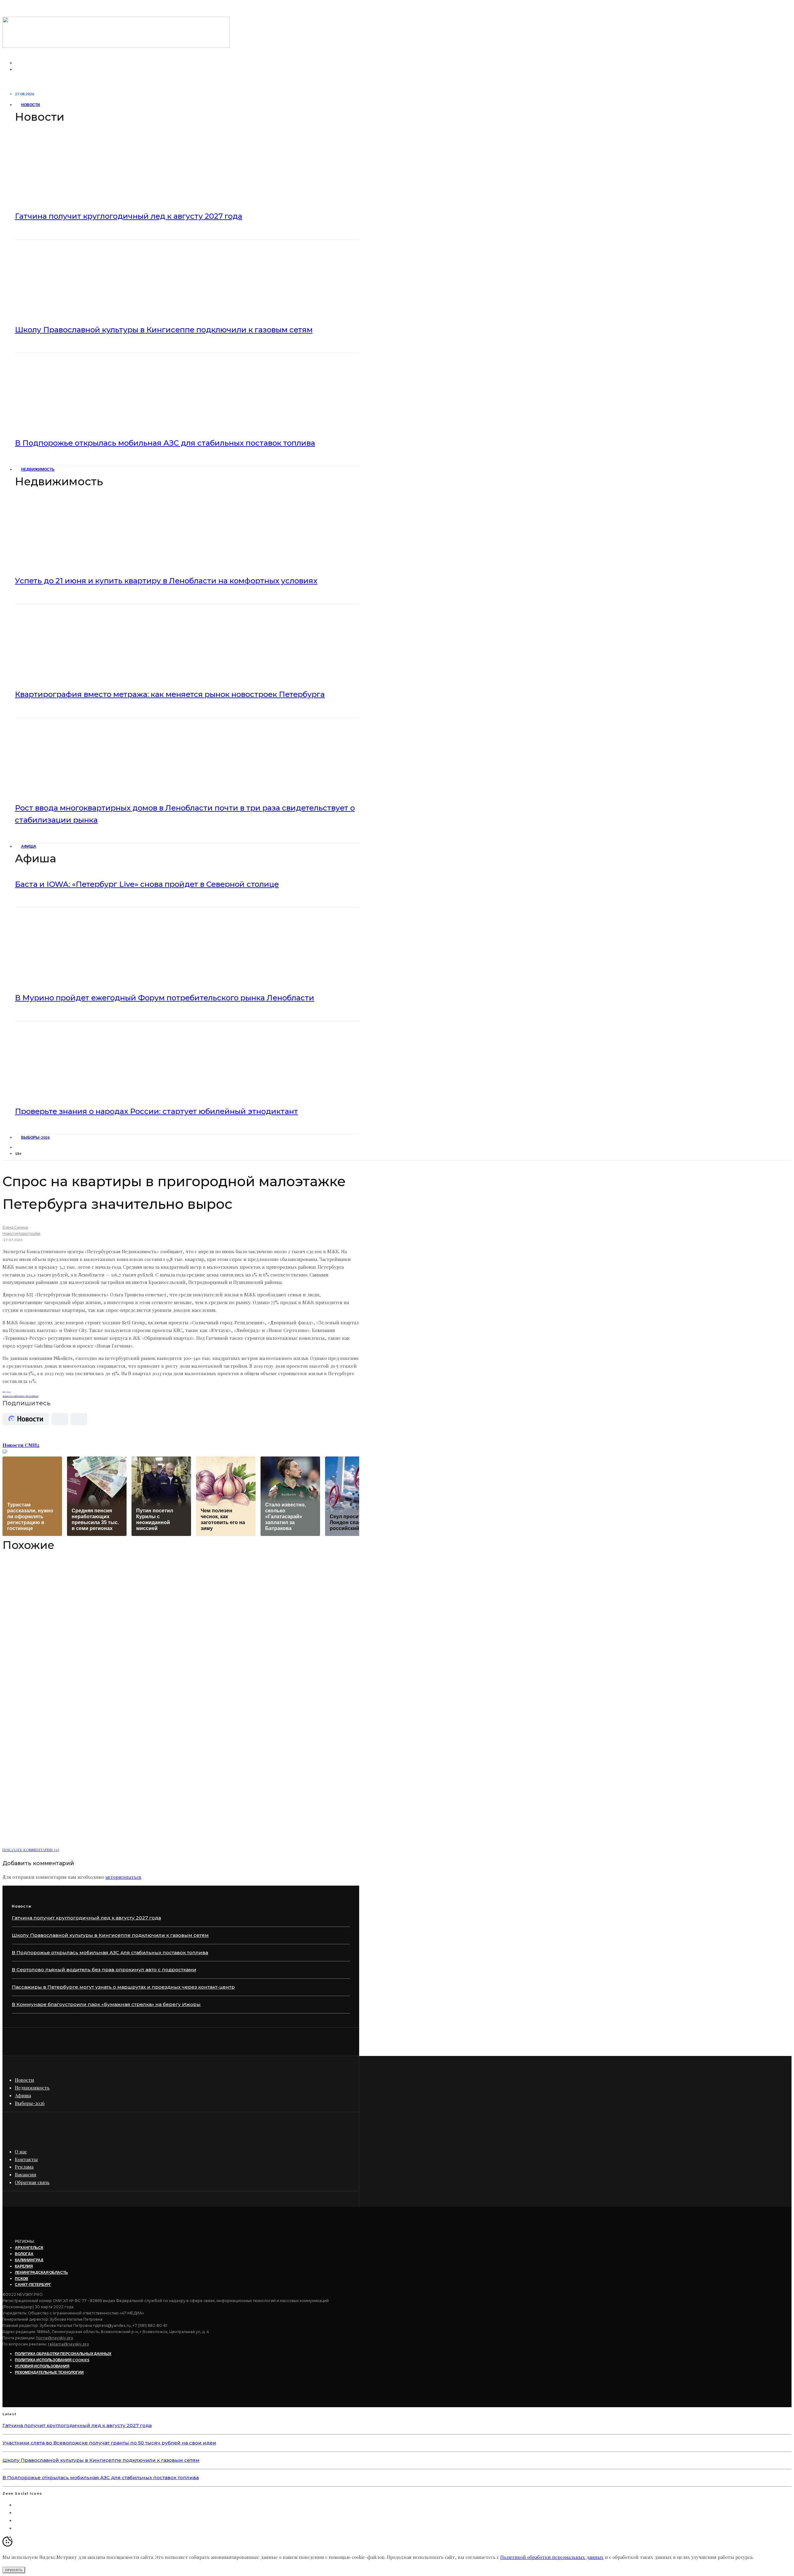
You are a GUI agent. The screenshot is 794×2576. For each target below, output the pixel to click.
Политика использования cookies (52, 2360)
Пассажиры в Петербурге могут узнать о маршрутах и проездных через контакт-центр (123, 1987)
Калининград (29, 2260)
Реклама (24, 2167)
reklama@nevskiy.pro (69, 2344)
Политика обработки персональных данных (63, 2354)
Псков (22, 2279)
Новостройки (29, 1234)
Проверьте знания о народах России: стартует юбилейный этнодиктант (156, 1111)
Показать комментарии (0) (31, 1850)
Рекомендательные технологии (49, 2372)
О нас (21, 2152)
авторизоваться (123, 1877)
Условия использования (42, 2366)
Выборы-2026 (35, 1137)
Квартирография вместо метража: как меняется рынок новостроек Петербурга (170, 694)
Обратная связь (32, 2182)
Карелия (24, 2266)
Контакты (26, 2159)
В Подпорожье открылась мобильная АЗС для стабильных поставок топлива (165, 443)
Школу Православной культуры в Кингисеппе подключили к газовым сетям (164, 330)
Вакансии (26, 2174)
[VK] (19, 1147)
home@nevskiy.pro (55, 2338)
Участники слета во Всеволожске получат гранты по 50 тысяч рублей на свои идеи (109, 2443)
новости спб (10, 1396)
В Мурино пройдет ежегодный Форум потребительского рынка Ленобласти (165, 998)
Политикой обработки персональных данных (552, 2557)
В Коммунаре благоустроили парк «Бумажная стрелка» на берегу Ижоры (106, 2004)
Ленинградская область (41, 2272)
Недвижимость (38, 469)
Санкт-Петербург (28, 1396)
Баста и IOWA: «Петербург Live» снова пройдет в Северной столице (147, 884)
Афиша (29, 846)
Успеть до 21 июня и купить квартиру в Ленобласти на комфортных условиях (166, 581)
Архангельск (29, 2248)
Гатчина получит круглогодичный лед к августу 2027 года (129, 216)
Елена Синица (15, 1227)
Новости (31, 105)
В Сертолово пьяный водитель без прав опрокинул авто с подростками (104, 1970)
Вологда (24, 2254)
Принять (14, 2570)
